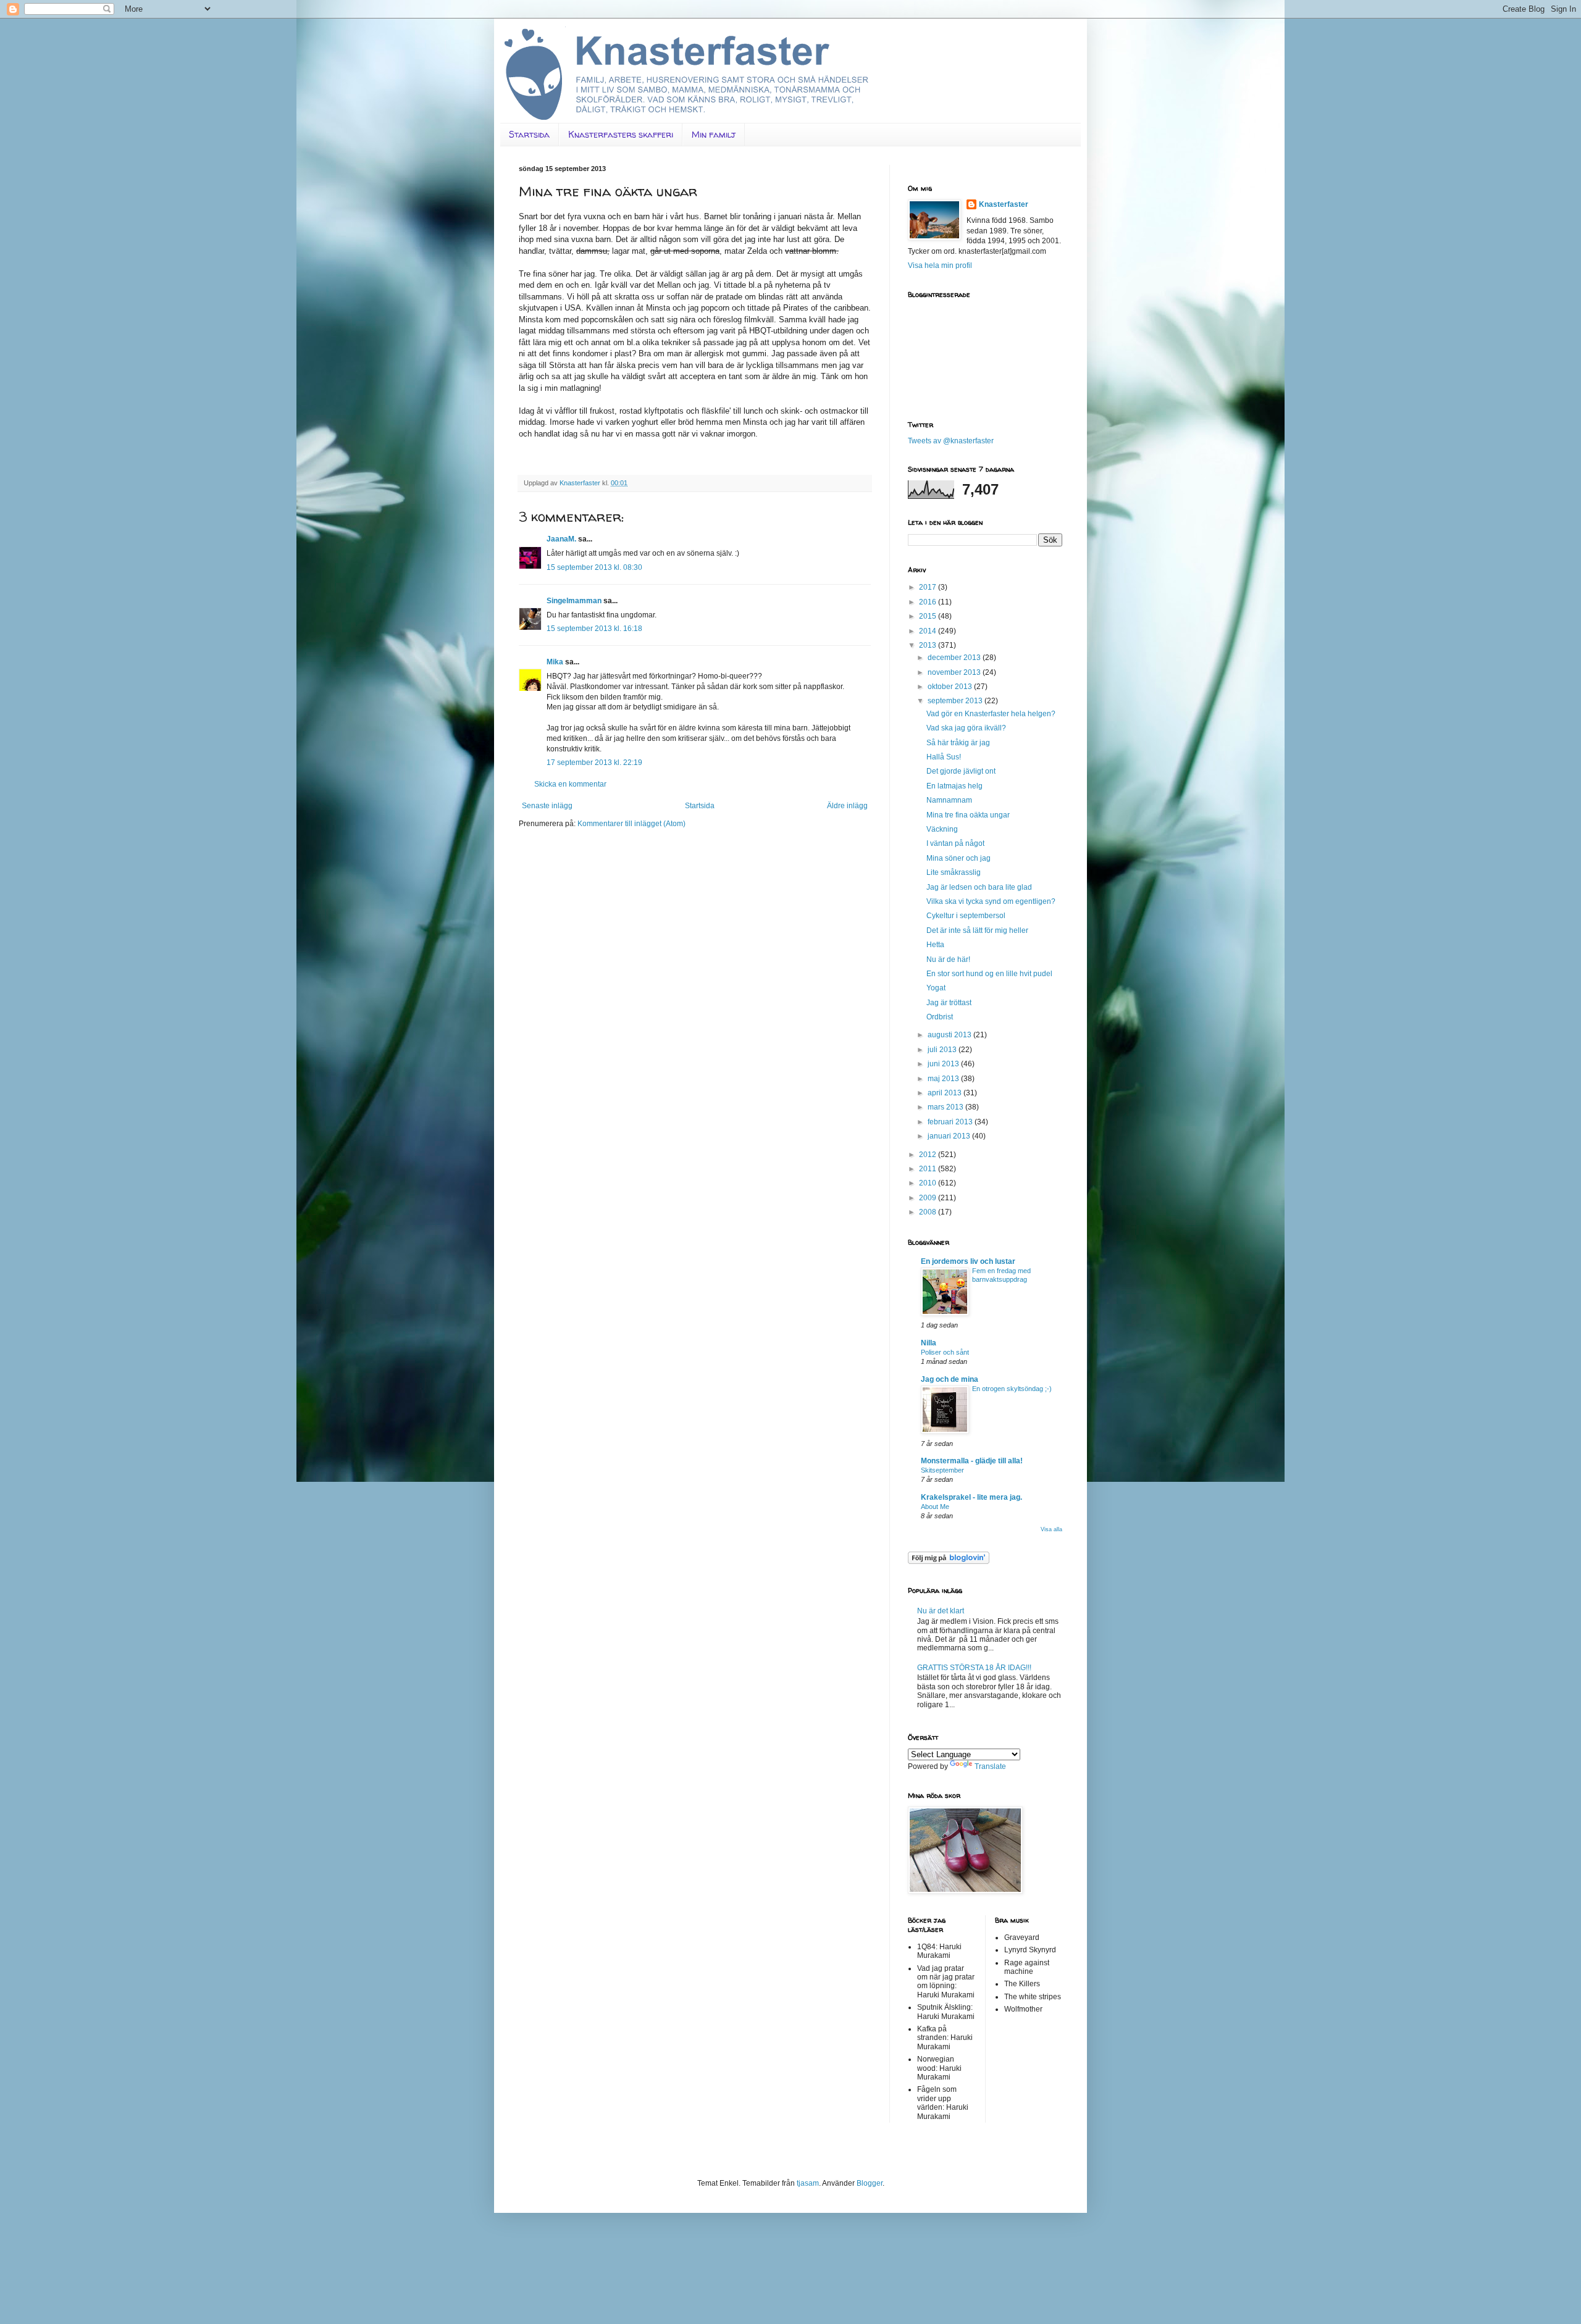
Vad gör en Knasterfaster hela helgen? (991, 714)
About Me (935, 1507)
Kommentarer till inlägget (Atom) (631, 824)
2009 (929, 1198)
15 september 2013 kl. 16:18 (594, 629)
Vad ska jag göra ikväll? (966, 728)
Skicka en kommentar (570, 784)
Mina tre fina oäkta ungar (968, 815)
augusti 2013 (950, 1035)
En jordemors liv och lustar (968, 1261)
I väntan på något (955, 843)
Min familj (714, 134)
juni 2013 (944, 1064)
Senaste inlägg (547, 806)
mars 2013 (946, 1107)
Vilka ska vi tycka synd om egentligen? (991, 901)
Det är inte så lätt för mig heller (977, 930)
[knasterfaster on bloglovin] (949, 1561)
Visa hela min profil (940, 265)
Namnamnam (949, 800)
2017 (929, 587)
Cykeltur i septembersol (966, 916)
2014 (929, 631)
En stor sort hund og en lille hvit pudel (989, 974)
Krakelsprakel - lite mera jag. (971, 1497)
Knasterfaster (1004, 204)
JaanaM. (561, 539)
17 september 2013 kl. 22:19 (594, 763)
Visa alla (1051, 1529)
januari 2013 (950, 1136)
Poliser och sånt (945, 1352)
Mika (555, 662)
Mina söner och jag (958, 858)
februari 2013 (951, 1122)
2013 (929, 645)
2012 (929, 1155)
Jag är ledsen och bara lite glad (979, 887)
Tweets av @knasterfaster (951, 441)
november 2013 (955, 672)
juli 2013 (943, 1050)
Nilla (929, 1343)
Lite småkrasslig (954, 872)
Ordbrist (940, 1017)
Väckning (942, 829)
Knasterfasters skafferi (621, 134)
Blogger (870, 2183)
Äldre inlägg (847, 806)
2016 (929, 602)
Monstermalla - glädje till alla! (972, 1461)
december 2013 (955, 658)
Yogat (936, 988)
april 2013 (946, 1093)
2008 (929, 1212)
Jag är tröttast (949, 1003)
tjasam (808, 2183)
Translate (990, 1766)
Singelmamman (574, 601)
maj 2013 (944, 1079)
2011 (929, 1169)
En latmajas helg (954, 786)
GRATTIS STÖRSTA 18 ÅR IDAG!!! (974, 1668)
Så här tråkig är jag (958, 743)
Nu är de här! (948, 959)
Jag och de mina (950, 1379)
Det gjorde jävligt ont (961, 771)
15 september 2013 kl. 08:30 (594, 567)
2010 (929, 1183)
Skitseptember (942, 1470)
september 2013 (956, 701)
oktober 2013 (951, 687)
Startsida (529, 134)
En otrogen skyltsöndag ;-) (1012, 1389)
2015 (929, 616)
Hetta (935, 945)
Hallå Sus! (944, 757)
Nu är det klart (941, 1611)
